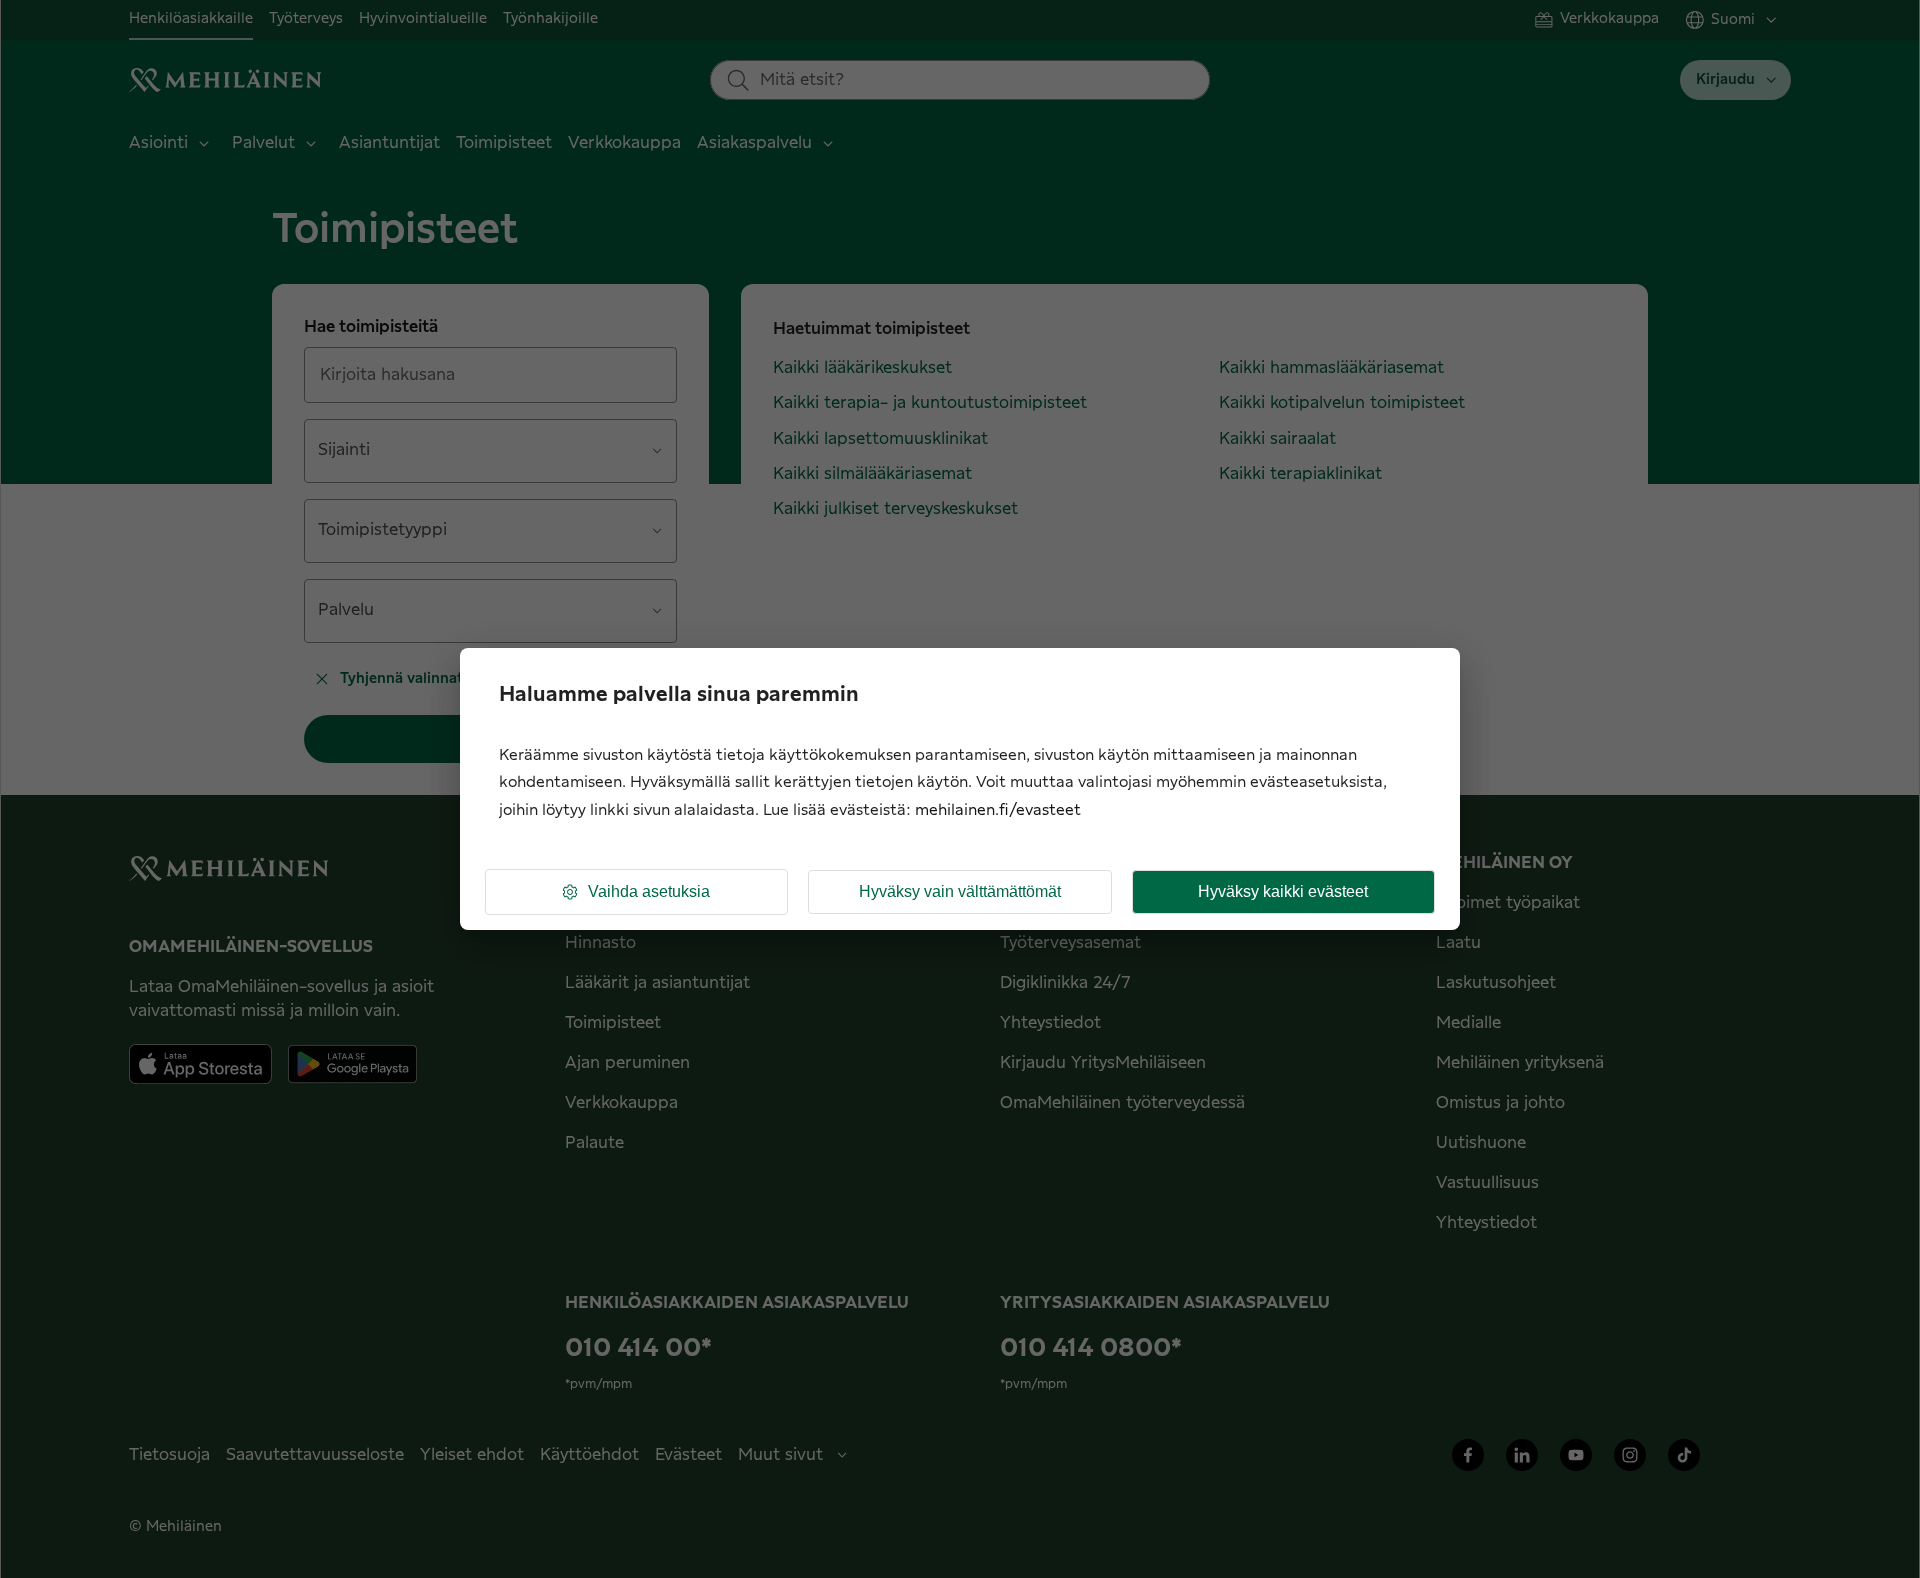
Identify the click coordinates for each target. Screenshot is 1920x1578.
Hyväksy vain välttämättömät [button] (960, 891)
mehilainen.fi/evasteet (998, 810)
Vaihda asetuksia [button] (649, 891)
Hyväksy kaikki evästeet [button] (1283, 891)
